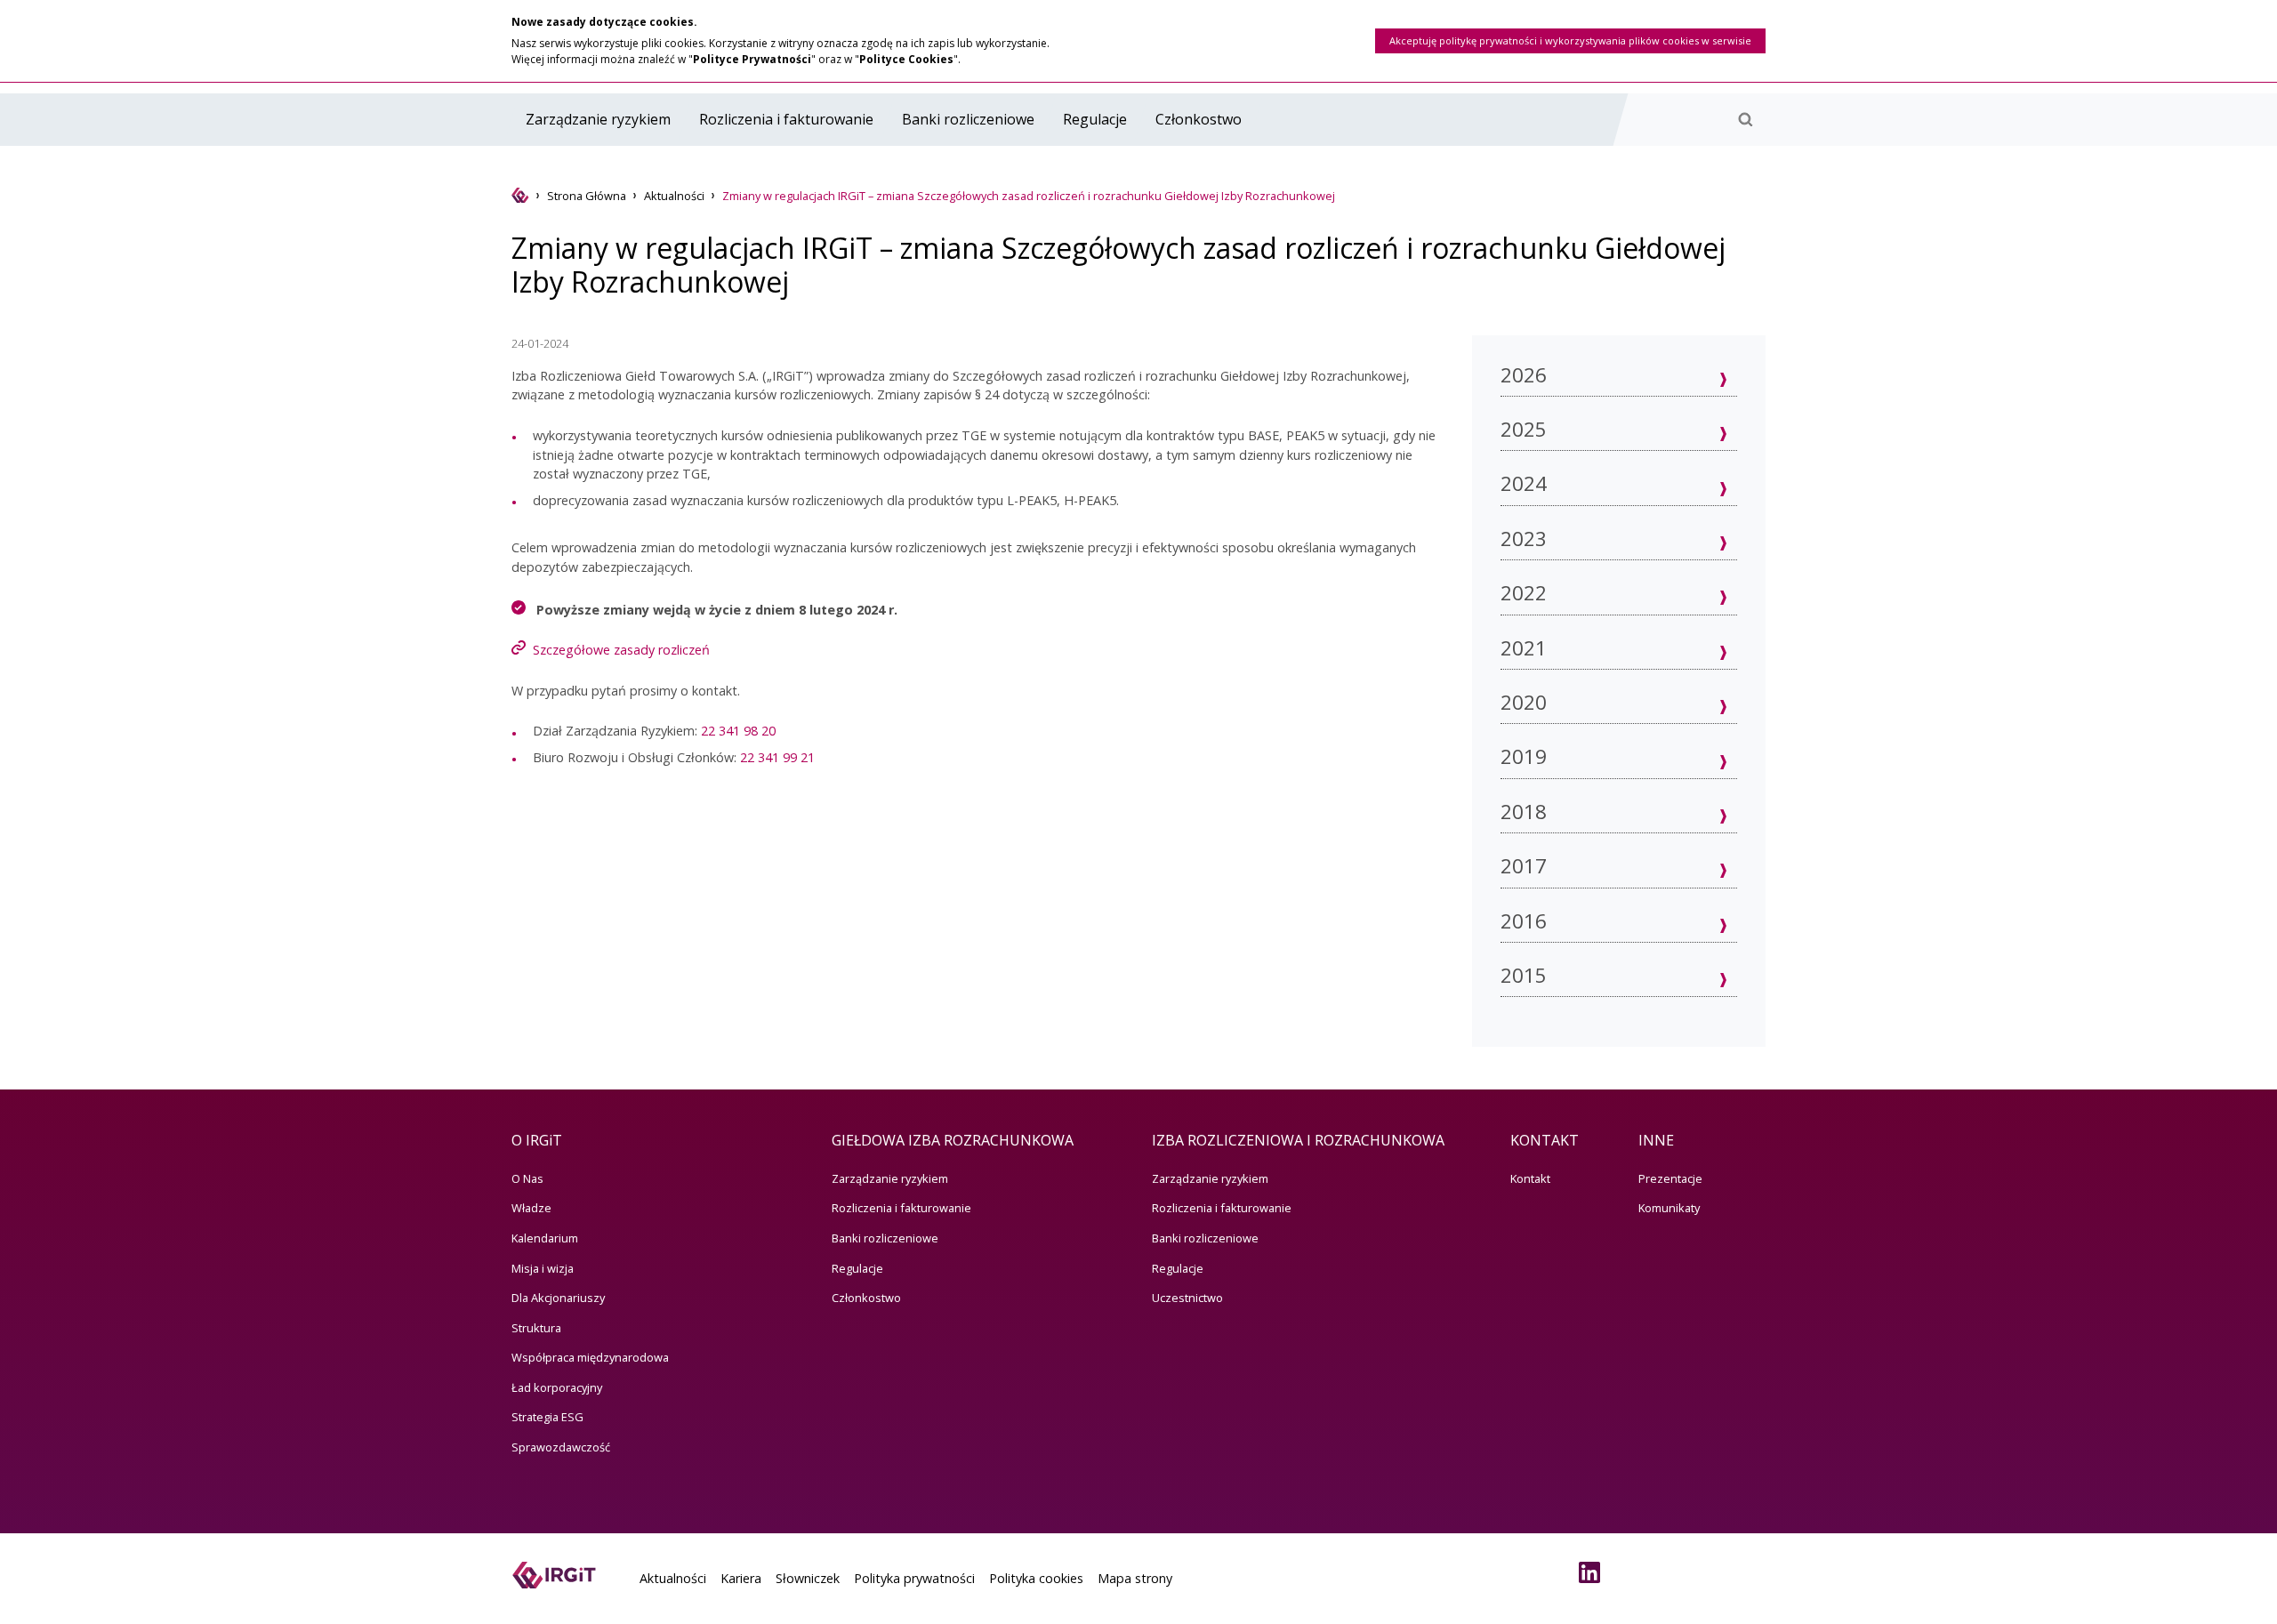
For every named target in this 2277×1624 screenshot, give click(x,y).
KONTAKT (1545, 1140)
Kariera (741, 1578)
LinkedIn (1593, 1572)
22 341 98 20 (738, 731)
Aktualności (674, 196)
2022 (1524, 593)
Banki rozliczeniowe (968, 119)
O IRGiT (537, 1140)
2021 (1524, 648)
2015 (1524, 975)
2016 (1524, 921)
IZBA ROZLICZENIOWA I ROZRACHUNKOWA (1298, 1140)
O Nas (527, 1178)
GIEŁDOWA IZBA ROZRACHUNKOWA (953, 1140)
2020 (1524, 702)
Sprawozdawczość (561, 1447)
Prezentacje (1670, 1178)
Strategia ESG (547, 1417)
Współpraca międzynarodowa (590, 1357)
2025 (1524, 429)
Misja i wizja (543, 1268)
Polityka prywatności (914, 1578)
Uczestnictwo (1187, 1298)
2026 (1524, 375)
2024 (1524, 483)
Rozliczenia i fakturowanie (786, 119)
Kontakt (1530, 1178)
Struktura (536, 1328)
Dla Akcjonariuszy (558, 1298)
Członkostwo (1199, 119)
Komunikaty (1669, 1208)
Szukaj (1745, 119)
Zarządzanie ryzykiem (598, 119)
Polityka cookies (1036, 1578)
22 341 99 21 (777, 757)
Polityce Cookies (906, 59)
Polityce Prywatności (752, 59)
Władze (531, 1208)
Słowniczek (808, 1578)
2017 (1524, 866)
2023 (1524, 539)
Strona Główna (587, 196)
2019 (1524, 756)
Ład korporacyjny (557, 1387)
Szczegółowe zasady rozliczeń (621, 650)
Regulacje (1095, 119)
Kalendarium (545, 1238)
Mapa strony (1135, 1578)
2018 (1524, 812)
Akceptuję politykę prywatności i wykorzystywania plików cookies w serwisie (1570, 40)
